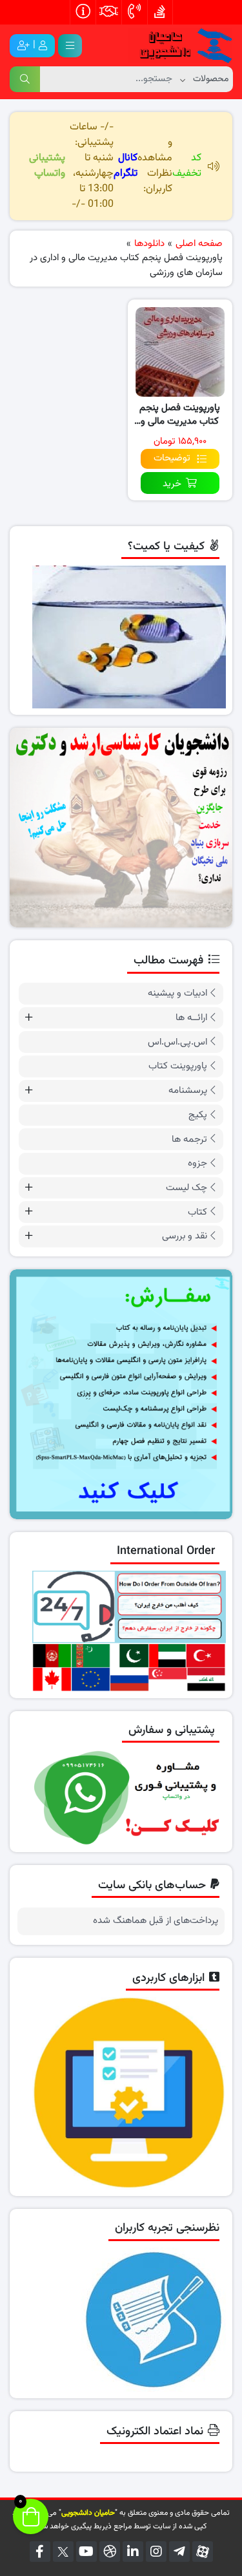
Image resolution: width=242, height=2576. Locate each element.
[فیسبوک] (40, 2552)
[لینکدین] (133, 2552)
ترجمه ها (189, 1140)
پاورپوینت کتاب (178, 1066)
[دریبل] (110, 2552)
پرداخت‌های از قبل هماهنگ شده (156, 1921)
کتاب (197, 1212)
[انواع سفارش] (121, 1394)
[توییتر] (63, 2552)
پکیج (198, 1115)
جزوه (197, 1163)
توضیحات (172, 458)
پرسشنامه (188, 1091)
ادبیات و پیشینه (177, 993)
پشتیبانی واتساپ (47, 166)
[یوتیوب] (86, 2552)
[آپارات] (203, 2552)
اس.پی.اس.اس (177, 1042)
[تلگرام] (179, 2552)
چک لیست (187, 1188)
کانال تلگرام (126, 166)
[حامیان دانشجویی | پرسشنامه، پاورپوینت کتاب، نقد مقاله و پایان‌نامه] (180, 46)
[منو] (70, 46)
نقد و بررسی (185, 1236)
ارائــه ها (191, 1018)
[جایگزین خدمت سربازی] (121, 828)
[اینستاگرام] (156, 2552)
